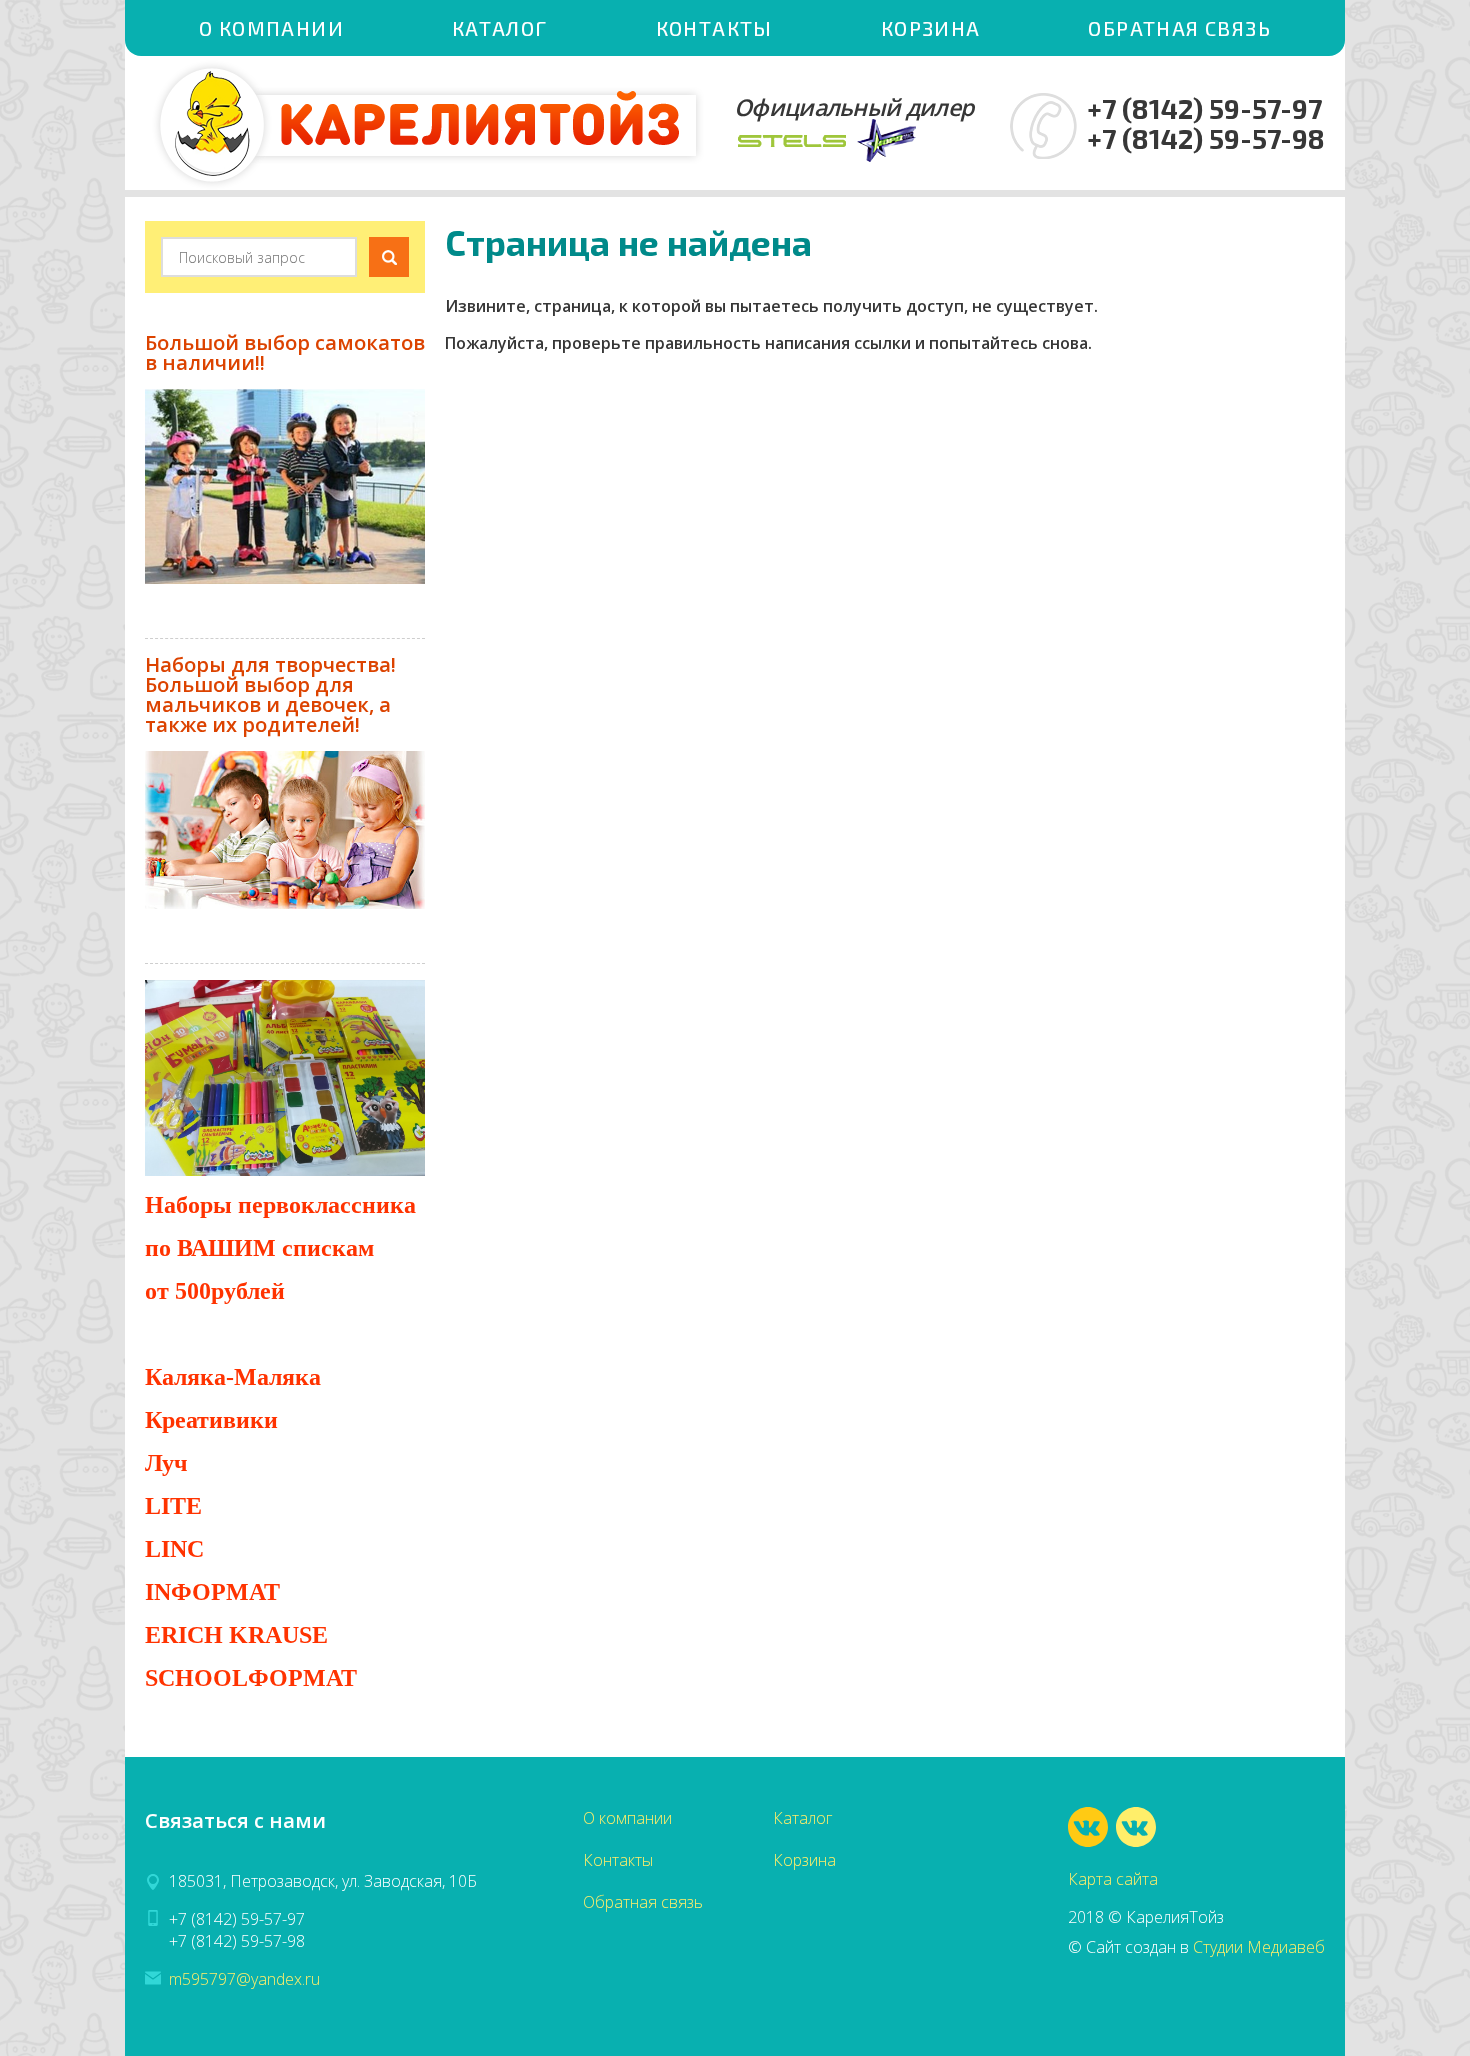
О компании (271, 28)
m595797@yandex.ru (244, 1979)
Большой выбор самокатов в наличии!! (285, 352)
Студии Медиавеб (1259, 1947)
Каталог (500, 28)
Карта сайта (1113, 1879)
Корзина (931, 28)
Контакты (714, 28)
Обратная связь (1179, 28)
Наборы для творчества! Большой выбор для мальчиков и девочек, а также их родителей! (270, 694)
